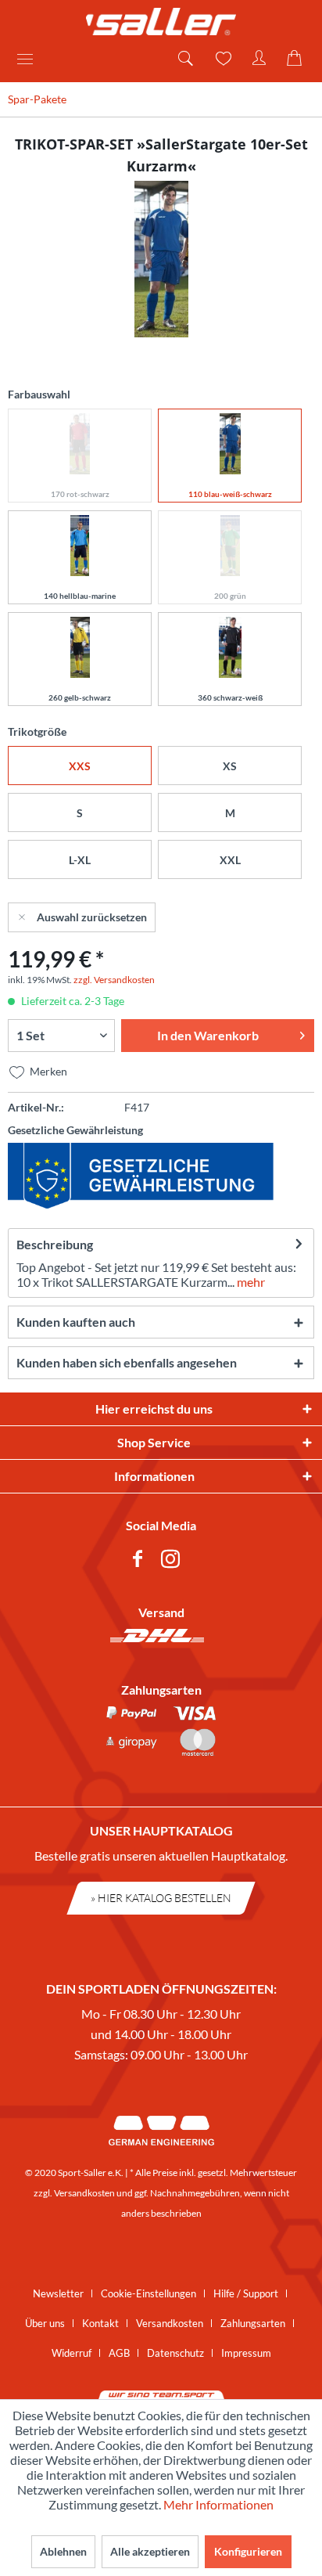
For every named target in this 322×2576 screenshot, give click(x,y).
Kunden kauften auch (76, 1322)
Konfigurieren (248, 2551)
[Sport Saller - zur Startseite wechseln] (161, 22)
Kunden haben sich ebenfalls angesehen (127, 1362)
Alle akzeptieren (150, 2551)
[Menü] (30, 59)
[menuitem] (30, 59)
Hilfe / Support (246, 2293)
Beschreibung (55, 1244)
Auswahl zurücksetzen (92, 917)
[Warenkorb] (297, 59)
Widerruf (72, 2353)
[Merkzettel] (222, 59)
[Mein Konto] (259, 59)
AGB (119, 2353)
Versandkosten (84, 2193)
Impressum (246, 2353)
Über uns (45, 2323)
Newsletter (58, 2293)
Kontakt (100, 2323)
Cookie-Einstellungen (148, 2293)
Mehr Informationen (218, 2504)
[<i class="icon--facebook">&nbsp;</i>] (141, 1561)
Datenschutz (175, 2353)
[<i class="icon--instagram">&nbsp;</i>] (174, 1561)
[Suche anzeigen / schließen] (184, 59)
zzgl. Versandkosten (114, 980)
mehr (250, 1282)
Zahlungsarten (253, 2323)
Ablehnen (63, 2551)
